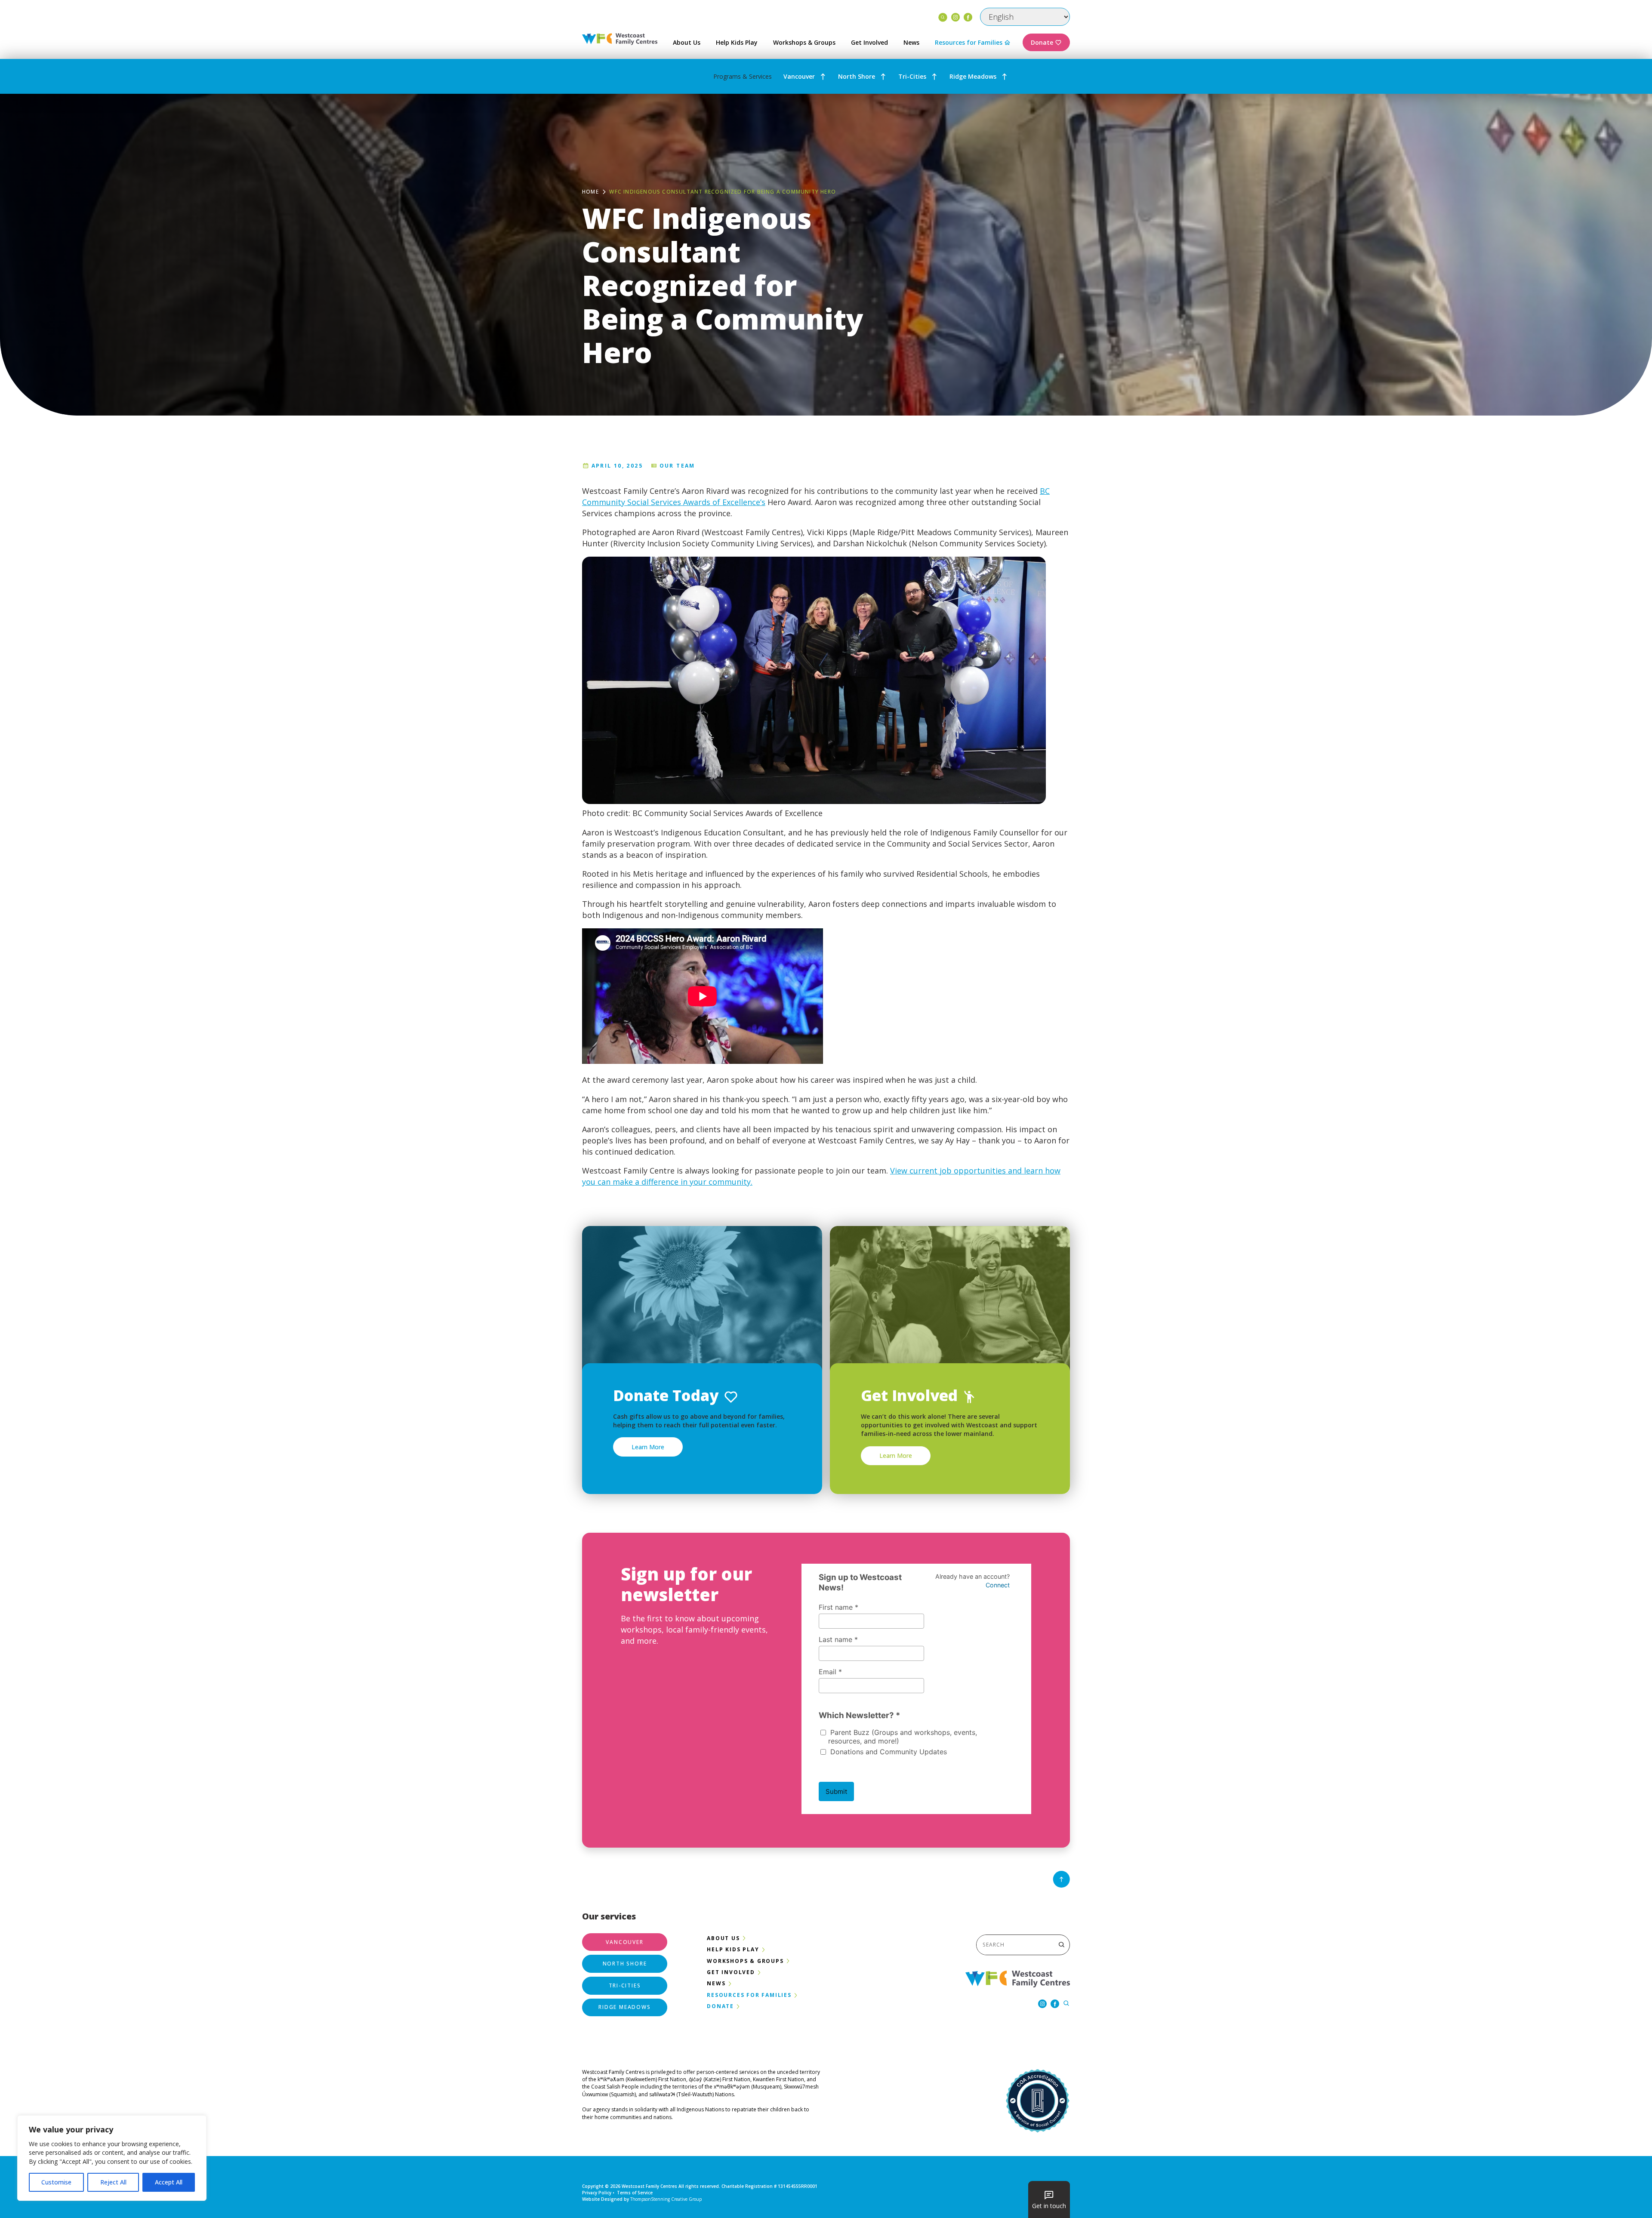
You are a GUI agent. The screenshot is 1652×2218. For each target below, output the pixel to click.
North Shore (857, 76)
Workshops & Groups (804, 42)
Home (590, 192)
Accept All (169, 2182)
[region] (112, 2158)
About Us (687, 42)
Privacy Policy (597, 2193)
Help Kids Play (737, 42)
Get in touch (1049, 2206)
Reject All (113, 2182)
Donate (1042, 42)
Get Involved (869, 42)
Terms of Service (635, 2193)
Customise (56, 2182)
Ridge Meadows (973, 76)
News (911, 42)
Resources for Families (969, 42)
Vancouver (799, 76)
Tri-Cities (912, 76)
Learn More (648, 1447)
